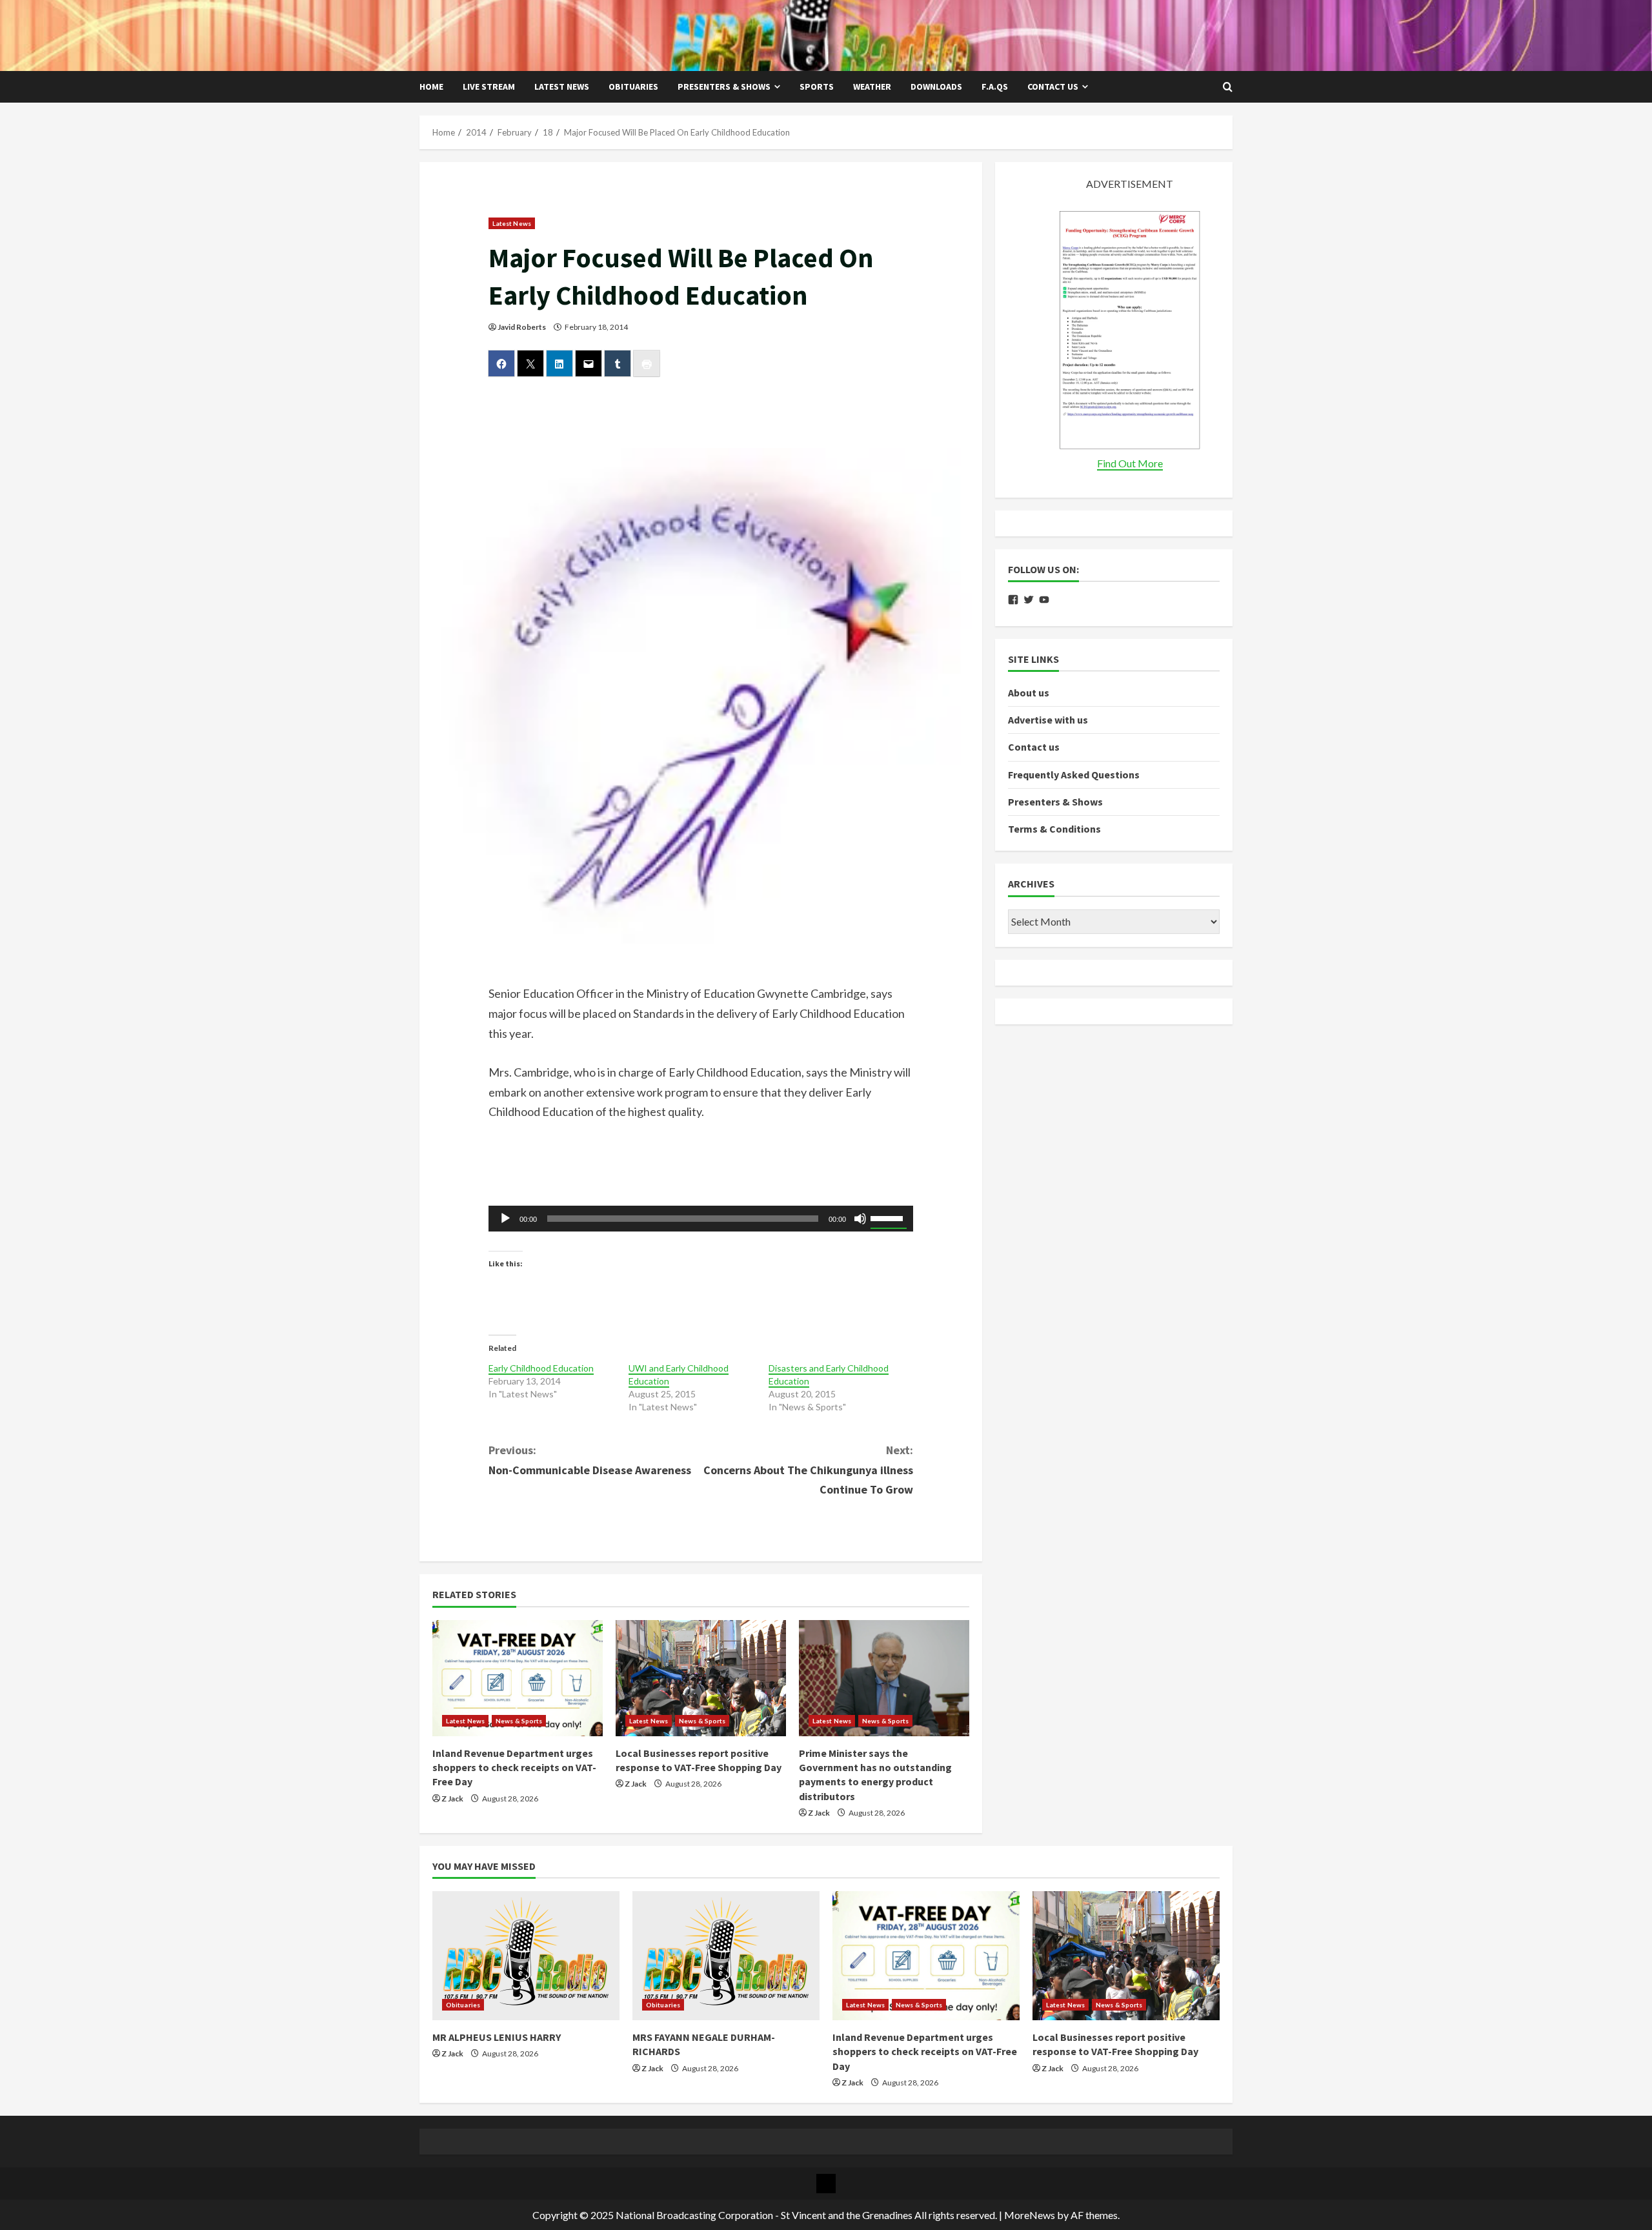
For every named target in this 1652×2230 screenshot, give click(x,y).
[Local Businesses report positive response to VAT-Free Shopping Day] (701, 1678)
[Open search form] (1228, 87)
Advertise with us (1048, 720)
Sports (817, 86)
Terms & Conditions (1054, 829)
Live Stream (489, 86)
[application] (701, 1219)
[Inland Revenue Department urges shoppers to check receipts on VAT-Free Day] (518, 1678)
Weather (872, 86)
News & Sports (519, 1721)
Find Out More (1130, 463)
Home (431, 86)
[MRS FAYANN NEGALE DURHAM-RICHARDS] (726, 1956)
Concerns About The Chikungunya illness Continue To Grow (808, 1470)
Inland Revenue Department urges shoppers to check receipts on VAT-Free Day (514, 1768)
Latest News (562, 86)
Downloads (936, 86)
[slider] (889, 1217)
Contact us (1053, 86)
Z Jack (452, 1799)
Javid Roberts (522, 327)
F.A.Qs (995, 86)
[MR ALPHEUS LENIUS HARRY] (526, 1956)
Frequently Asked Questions (1074, 775)
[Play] (505, 1219)
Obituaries (633, 86)
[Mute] (860, 1219)
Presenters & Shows (724, 86)
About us (1029, 693)
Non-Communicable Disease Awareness (590, 1460)
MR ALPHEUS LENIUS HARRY (497, 2037)
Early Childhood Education (541, 1368)
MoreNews (1030, 2215)
